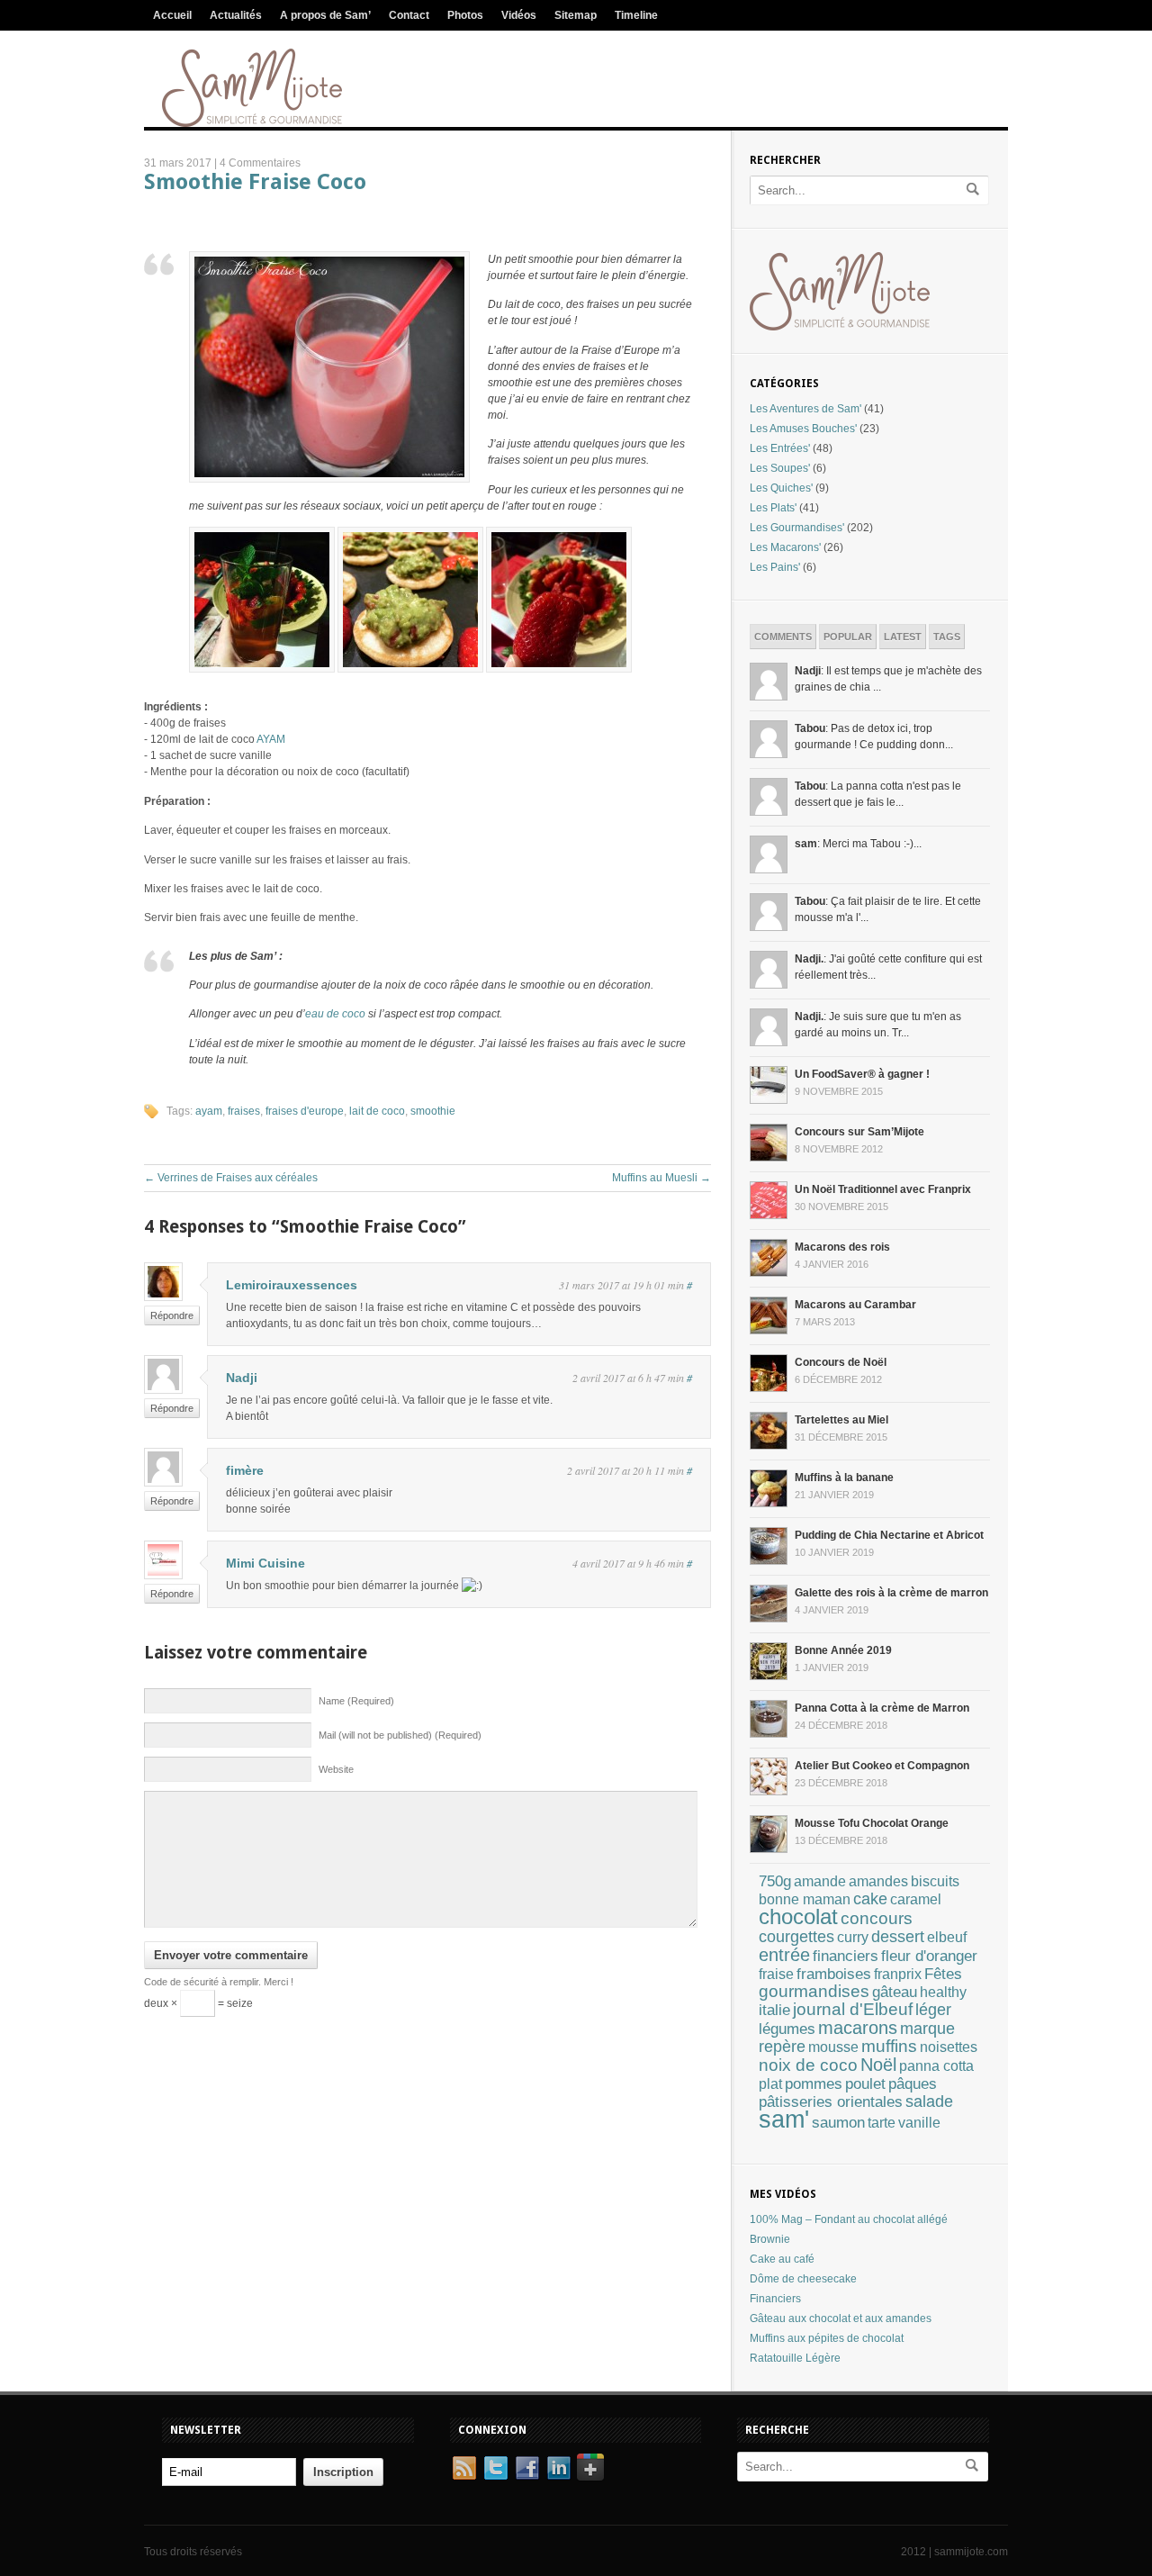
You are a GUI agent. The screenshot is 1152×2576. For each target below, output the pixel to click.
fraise (776, 1974)
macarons (858, 2028)
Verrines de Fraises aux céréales (231, 1178)
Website (336, 1769)
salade (929, 2101)
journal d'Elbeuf (853, 2009)
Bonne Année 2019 (843, 1650)
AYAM (271, 739)
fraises (244, 1111)
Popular (848, 637)
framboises (834, 1974)
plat (770, 2084)
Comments (783, 637)
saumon (838, 2122)
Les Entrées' (780, 448)
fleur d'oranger (929, 1956)
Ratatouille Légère (795, 2358)
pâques (913, 2084)
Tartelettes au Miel (841, 1420)
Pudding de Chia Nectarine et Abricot (889, 1535)
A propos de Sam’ (325, 15)
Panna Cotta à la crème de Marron (882, 1708)
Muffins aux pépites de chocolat (827, 2338)
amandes (878, 1881)
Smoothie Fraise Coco (255, 182)
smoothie (433, 1111)
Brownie (770, 2239)
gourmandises (814, 1991)
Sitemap (576, 15)
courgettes (796, 1937)
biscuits (935, 1881)
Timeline (636, 15)
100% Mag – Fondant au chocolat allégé (849, 2219)
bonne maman (805, 1899)
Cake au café (782, 2259)
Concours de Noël (841, 1362)
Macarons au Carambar (855, 1305)
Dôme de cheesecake (803, 2279)
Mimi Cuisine (265, 1563)
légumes (787, 2029)
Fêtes (943, 1974)
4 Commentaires (260, 163)
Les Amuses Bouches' (803, 429)
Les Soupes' (780, 468)
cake (870, 1899)
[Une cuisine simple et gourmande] (252, 123)
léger (933, 2010)
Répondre (172, 1315)
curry (853, 1937)
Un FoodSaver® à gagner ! (862, 1074)
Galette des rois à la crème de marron (891, 1593)
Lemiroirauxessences (292, 1285)
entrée (784, 1955)
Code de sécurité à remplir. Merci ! (219, 1982)
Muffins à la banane (844, 1478)
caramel (916, 1899)
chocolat (798, 1917)
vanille (919, 2123)
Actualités (236, 15)
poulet (865, 2084)
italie (774, 2010)
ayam (209, 1111)
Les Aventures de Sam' (805, 409)
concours (877, 1918)
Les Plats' (773, 508)
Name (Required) (356, 1701)
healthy (943, 1992)
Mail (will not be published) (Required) (400, 1735)
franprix (898, 1974)
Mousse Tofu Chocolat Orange (872, 1823)
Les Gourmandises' (797, 528)
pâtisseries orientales (831, 2101)
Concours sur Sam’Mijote (859, 1132)
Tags (947, 637)
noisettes (949, 2047)
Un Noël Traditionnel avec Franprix (883, 1189)
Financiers (775, 2299)
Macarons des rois (842, 1247)
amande (820, 1881)
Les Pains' (775, 567)
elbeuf (947, 1937)
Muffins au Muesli (661, 1178)
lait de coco (377, 1111)
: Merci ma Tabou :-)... (858, 844)
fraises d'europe (305, 1111)
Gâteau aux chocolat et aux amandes (841, 2318)
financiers (846, 1956)
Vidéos (519, 15)
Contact (409, 15)
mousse (833, 2047)
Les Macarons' (785, 547)
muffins (889, 2046)
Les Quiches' (781, 488)
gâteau (895, 1992)
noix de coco (808, 2065)
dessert (898, 1936)
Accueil (172, 15)
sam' (784, 2120)
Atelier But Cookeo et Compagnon (882, 1766)
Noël (878, 2065)
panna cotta (936, 2065)
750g (775, 1881)
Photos (465, 15)
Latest (903, 637)
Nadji (242, 1378)
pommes (814, 2083)
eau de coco (335, 1014)
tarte (882, 2123)
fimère (245, 1470)
